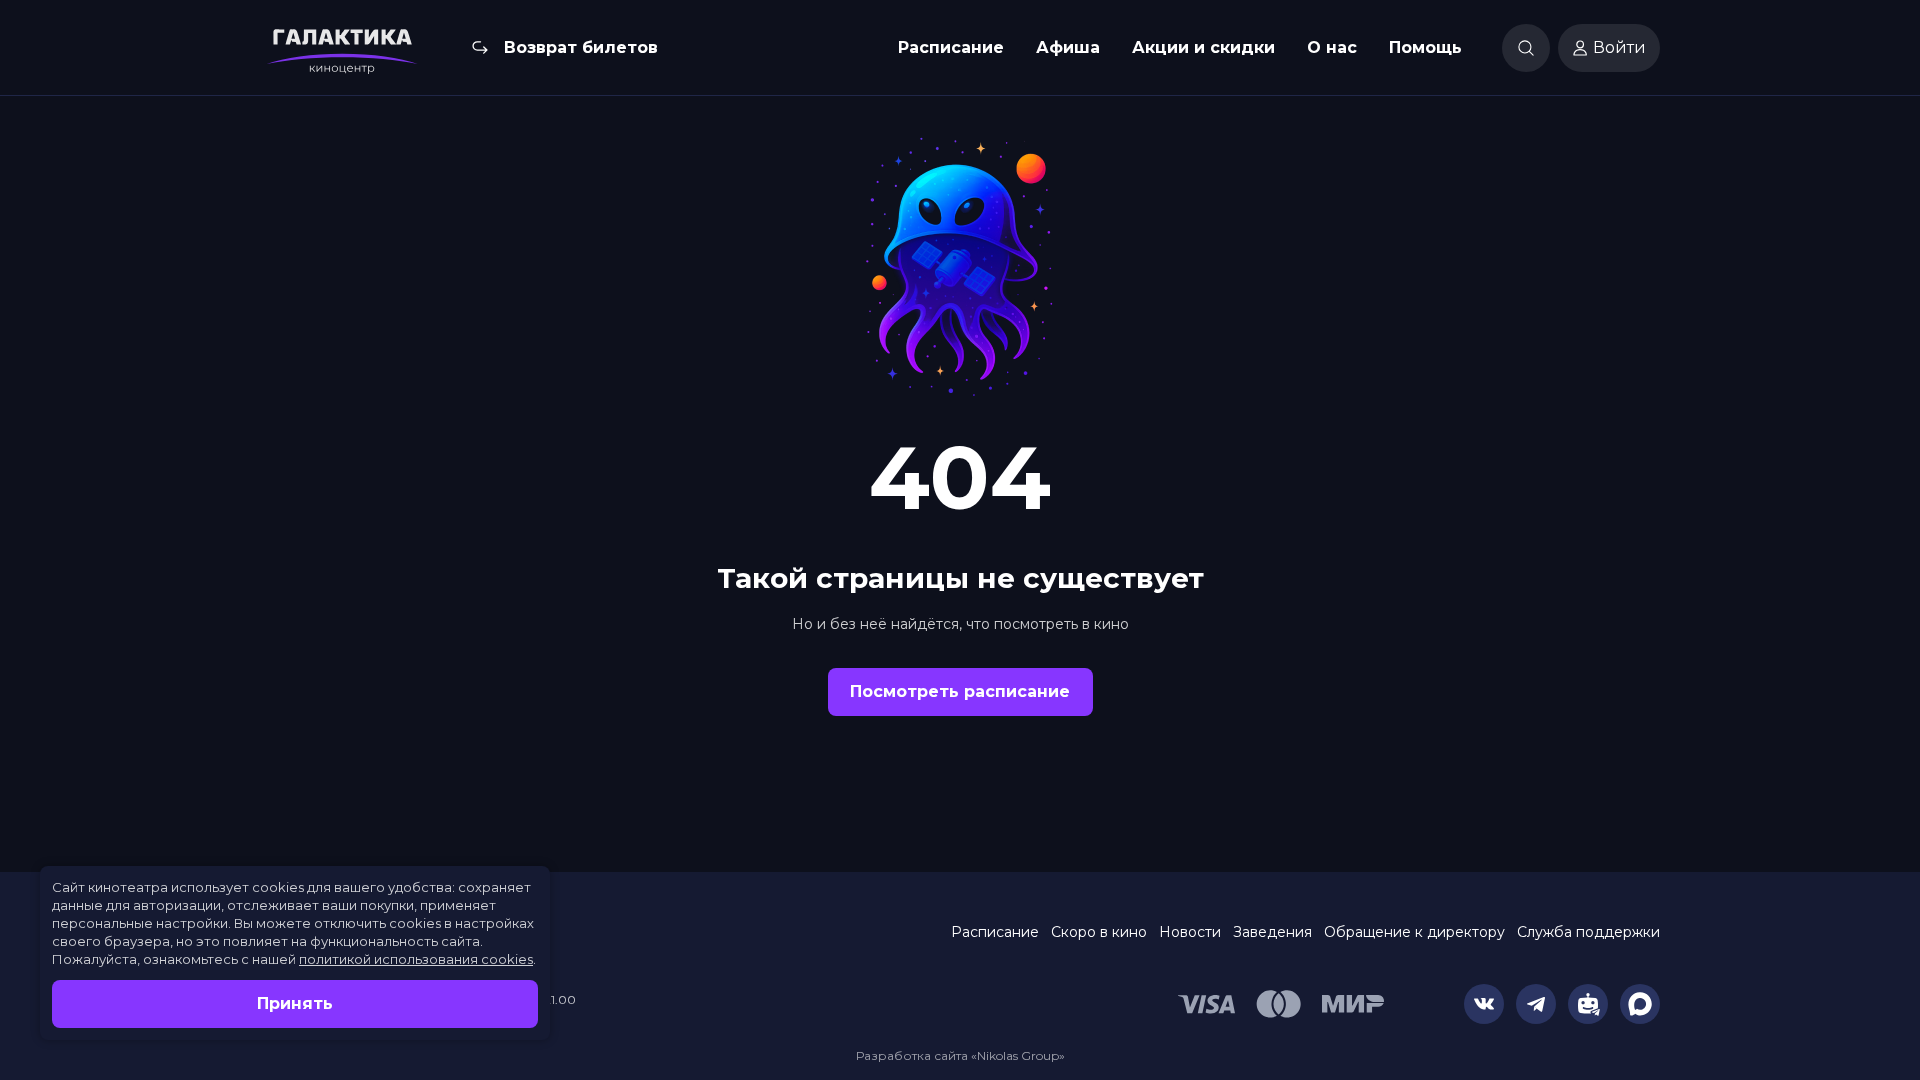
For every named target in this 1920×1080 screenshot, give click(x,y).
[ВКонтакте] (1484, 1004)
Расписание (951, 47)
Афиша (1068, 47)
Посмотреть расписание (960, 691)
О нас (1332, 47)
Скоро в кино (1099, 932)
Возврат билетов (581, 47)
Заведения (1272, 932)
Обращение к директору (1414, 932)
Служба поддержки (1588, 932)
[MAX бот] (1640, 1004)
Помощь (1425, 47)
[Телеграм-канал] (1536, 1004)
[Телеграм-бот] (1588, 1004)
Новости (1190, 932)
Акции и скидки (1203, 47)
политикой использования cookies (416, 959)
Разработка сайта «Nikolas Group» (960, 1055)
